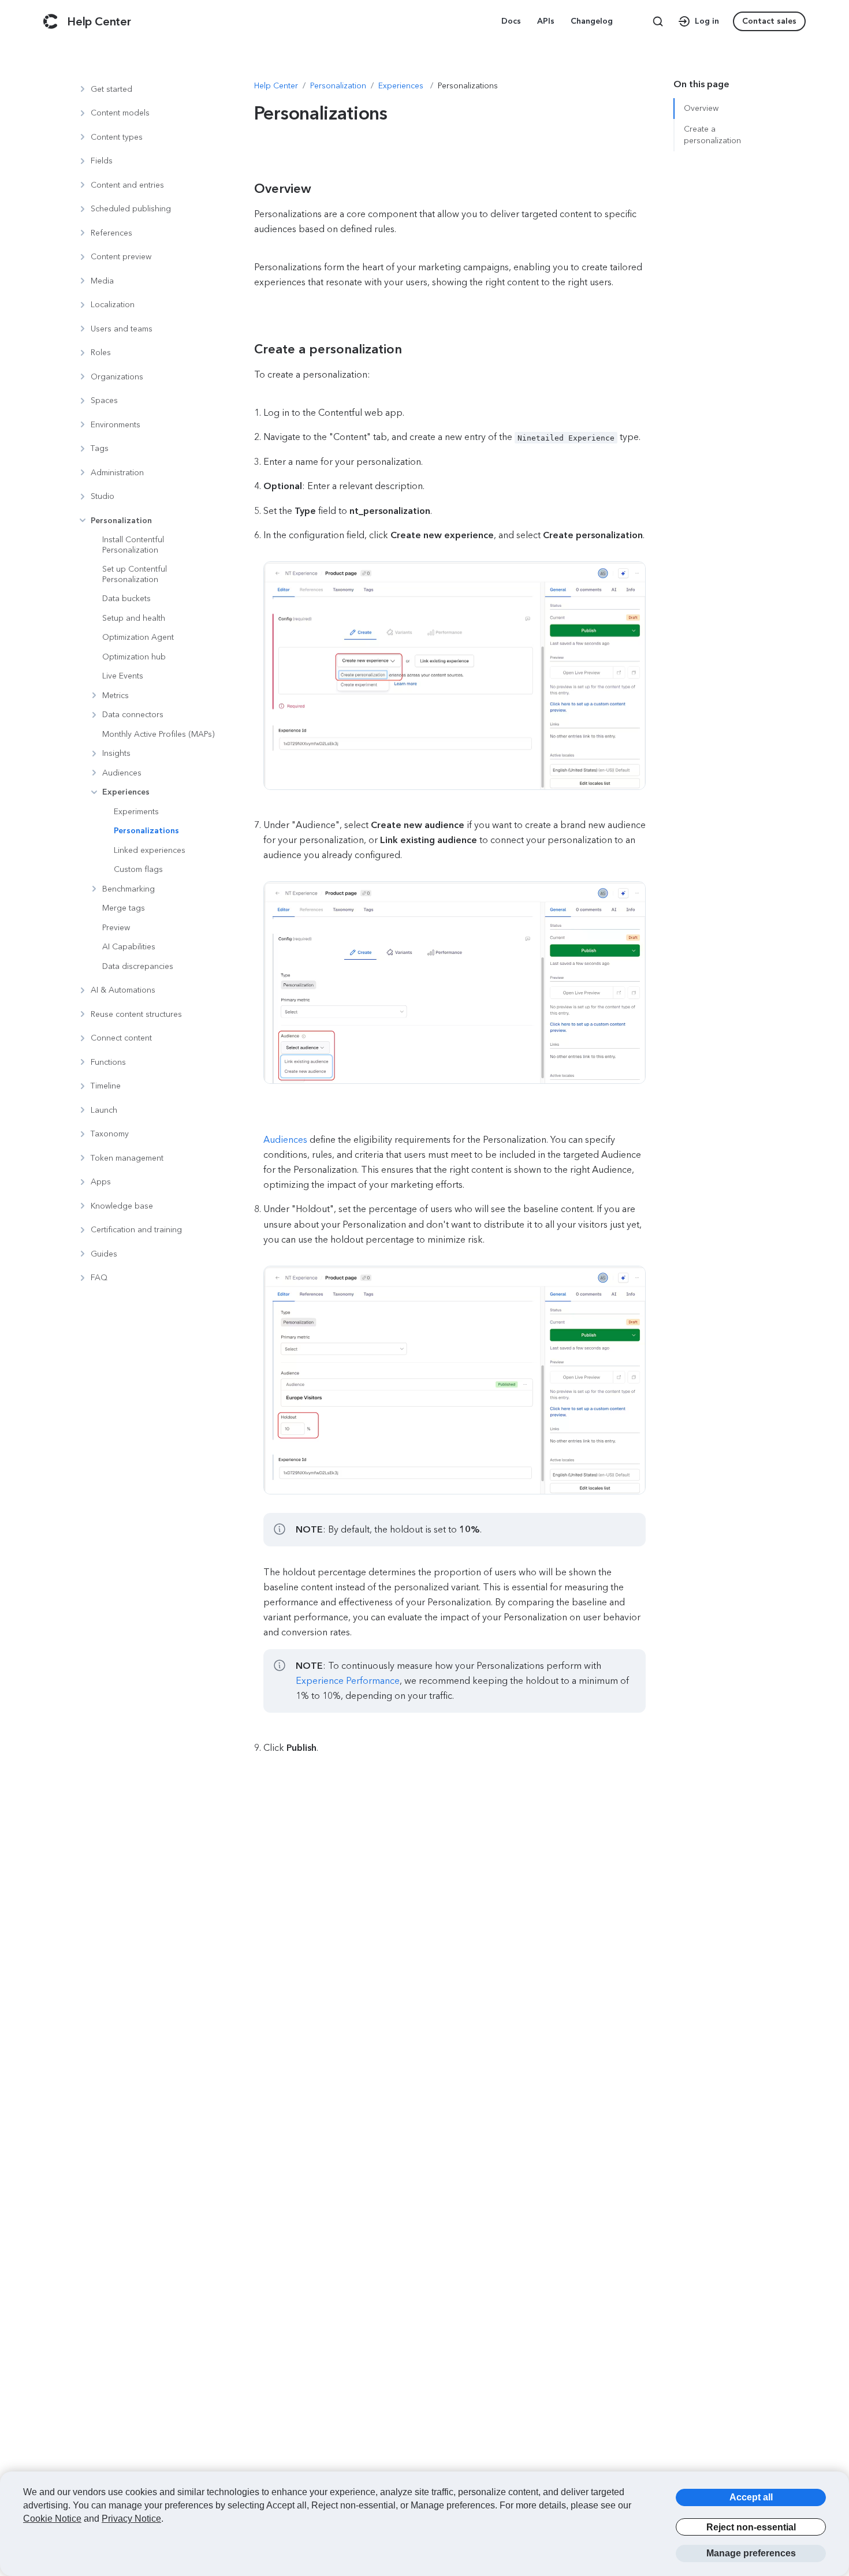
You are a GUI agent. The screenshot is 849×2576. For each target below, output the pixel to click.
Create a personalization (712, 135)
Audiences (285, 1140)
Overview (701, 108)
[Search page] (658, 21)
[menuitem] (512, 21)
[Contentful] (51, 21)
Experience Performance (348, 1681)
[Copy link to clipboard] (275, 189)
